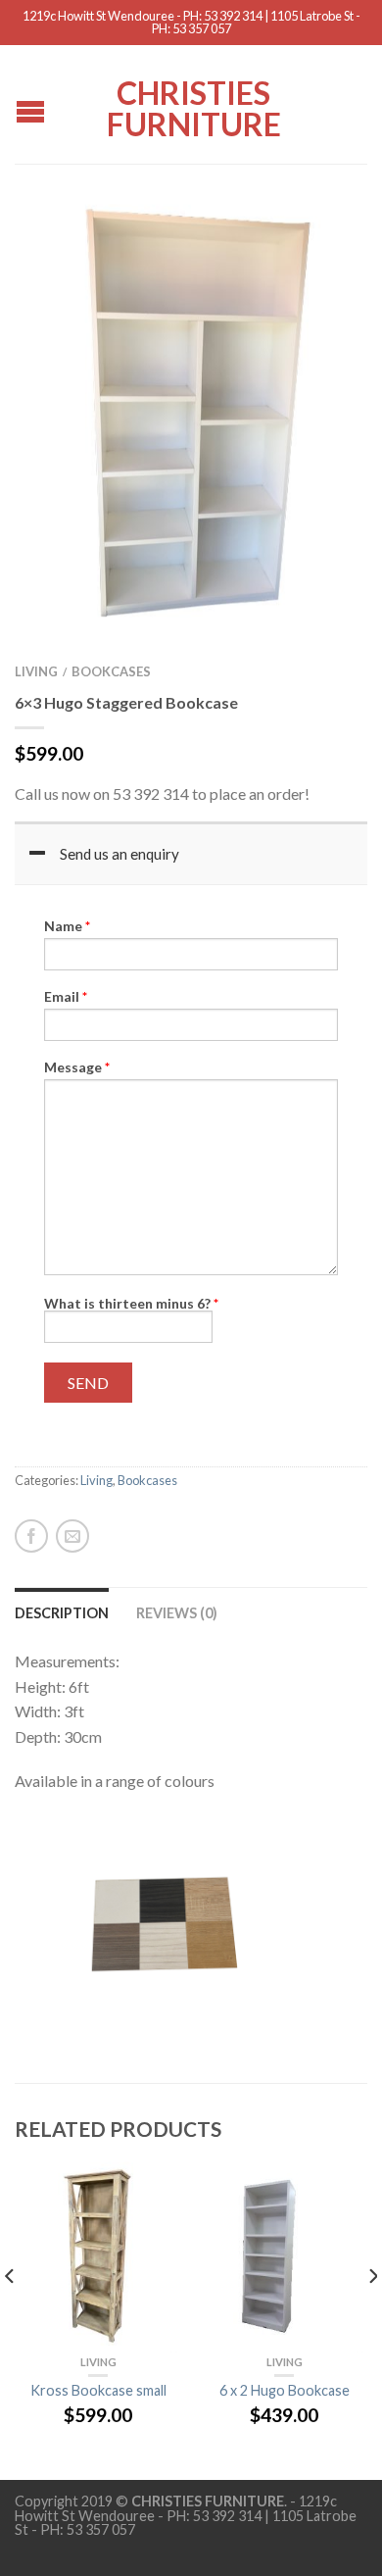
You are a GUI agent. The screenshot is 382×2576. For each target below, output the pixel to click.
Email (66, 997)
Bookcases (111, 671)
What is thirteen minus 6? (131, 1303)
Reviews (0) (177, 1613)
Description (62, 1613)
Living (36, 671)
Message (77, 1067)
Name (67, 926)
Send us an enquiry (119, 854)
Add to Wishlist (318, 242)
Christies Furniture (194, 107)
